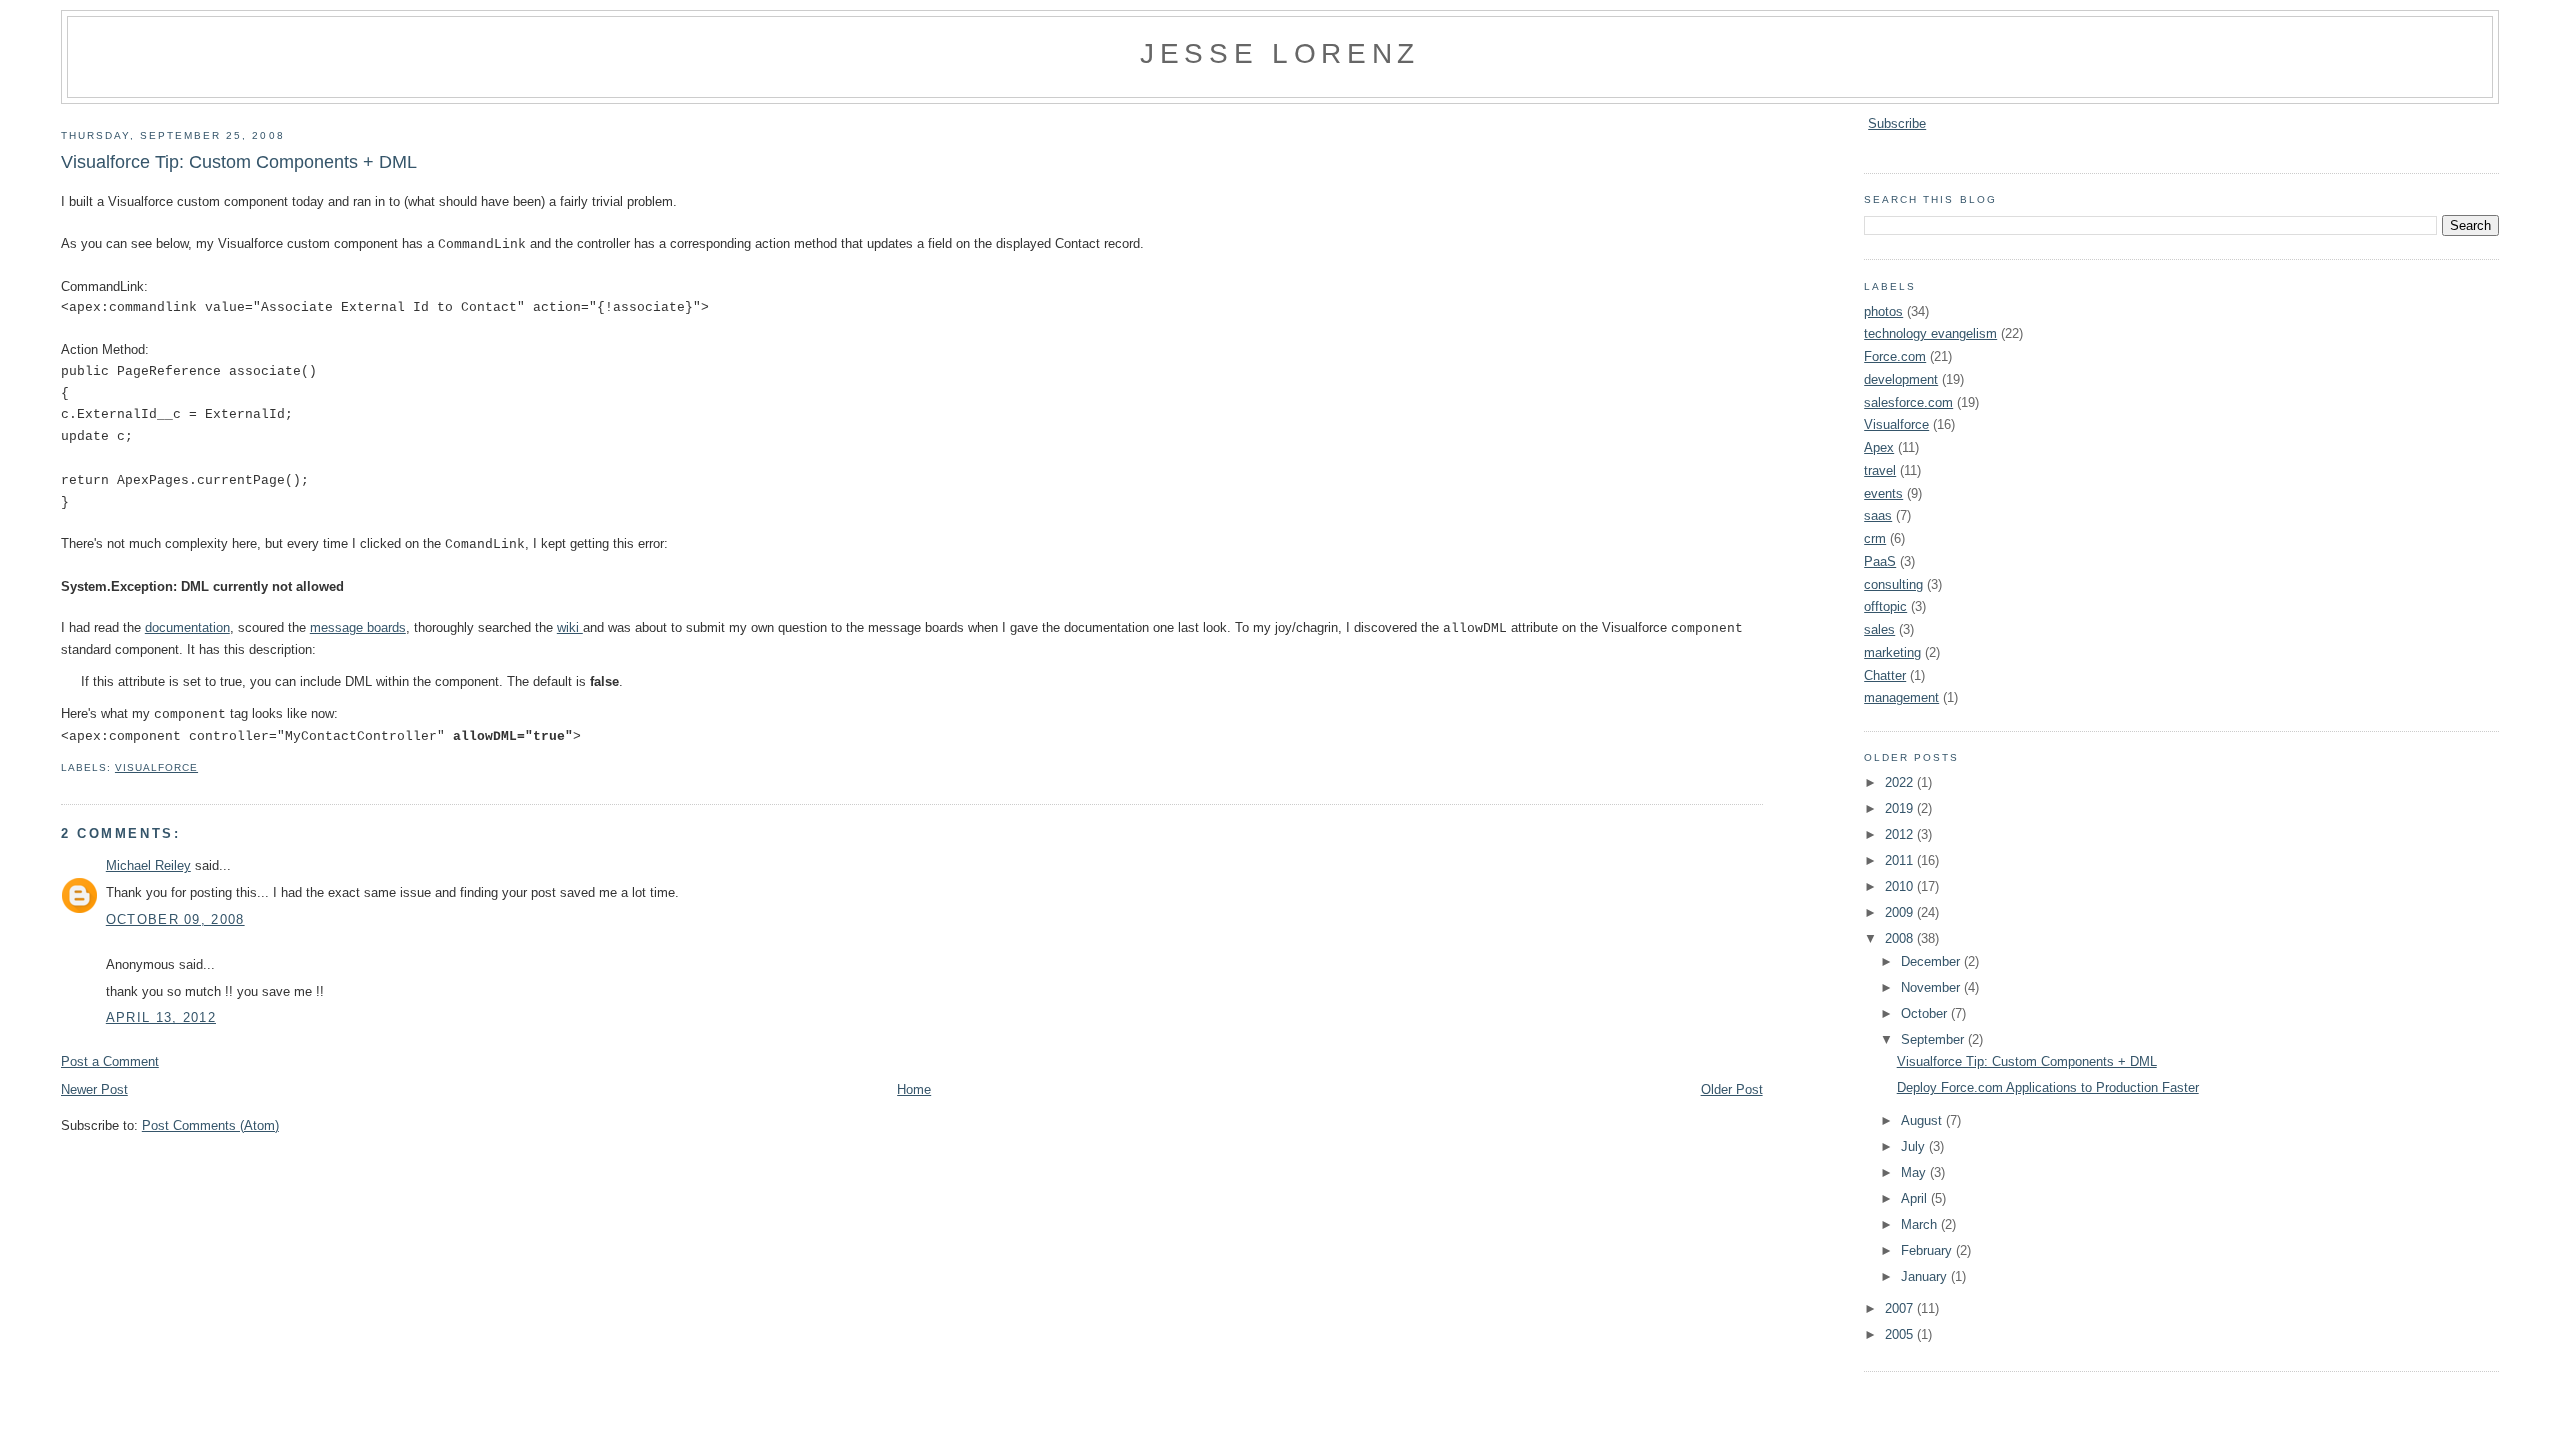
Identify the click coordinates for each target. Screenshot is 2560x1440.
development (1901, 379)
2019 (1901, 808)
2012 (1901, 834)
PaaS (1880, 561)
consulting (1893, 584)
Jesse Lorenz (1280, 53)
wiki (570, 627)
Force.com (1895, 356)
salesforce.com (1908, 402)
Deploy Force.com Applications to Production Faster (2048, 1087)
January (1926, 1276)
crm (1875, 538)
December (1932, 961)
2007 (1901, 1308)
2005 (1901, 1334)
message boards (358, 627)
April (1916, 1198)
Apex (1879, 447)
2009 (1901, 912)
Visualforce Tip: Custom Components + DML (239, 162)
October (1926, 1013)
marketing (1892, 652)
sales (1879, 629)
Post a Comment (110, 1061)
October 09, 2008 (175, 919)
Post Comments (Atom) (210, 1125)
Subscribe (1897, 123)
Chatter (1885, 675)
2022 (1901, 782)
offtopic (1885, 606)
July (1915, 1146)
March (1921, 1224)
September (1934, 1039)
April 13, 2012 (161, 1017)
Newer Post (94, 1089)
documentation (187, 627)
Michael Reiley (148, 865)
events (1883, 493)
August (1923, 1120)
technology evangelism (1930, 333)
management (1901, 697)
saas (1878, 515)
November (1932, 987)
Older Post (1732, 1089)
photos (1883, 311)
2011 (1901, 860)
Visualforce (156, 767)
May (1915, 1172)
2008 (1901, 938)
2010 (1901, 886)
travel (1880, 470)
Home (914, 1089)
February (1928, 1250)
